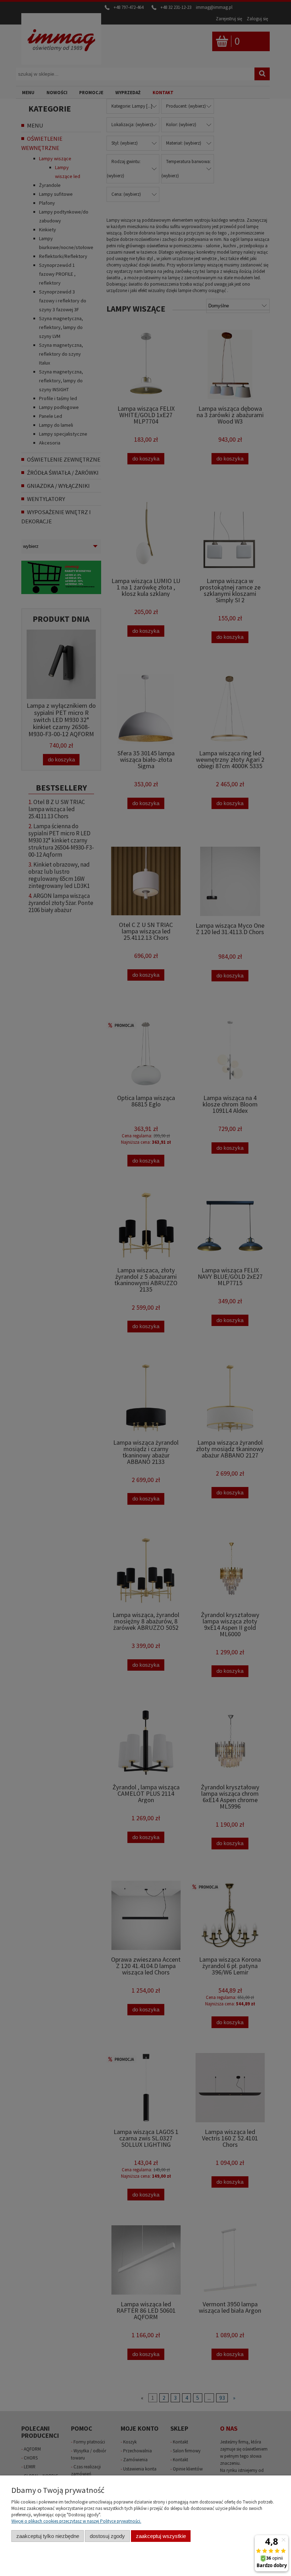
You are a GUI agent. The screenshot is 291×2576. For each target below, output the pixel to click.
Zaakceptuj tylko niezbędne (48, 2536)
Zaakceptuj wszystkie (161, 2536)
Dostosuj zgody (107, 2536)
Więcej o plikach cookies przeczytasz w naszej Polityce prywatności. (76, 2521)
